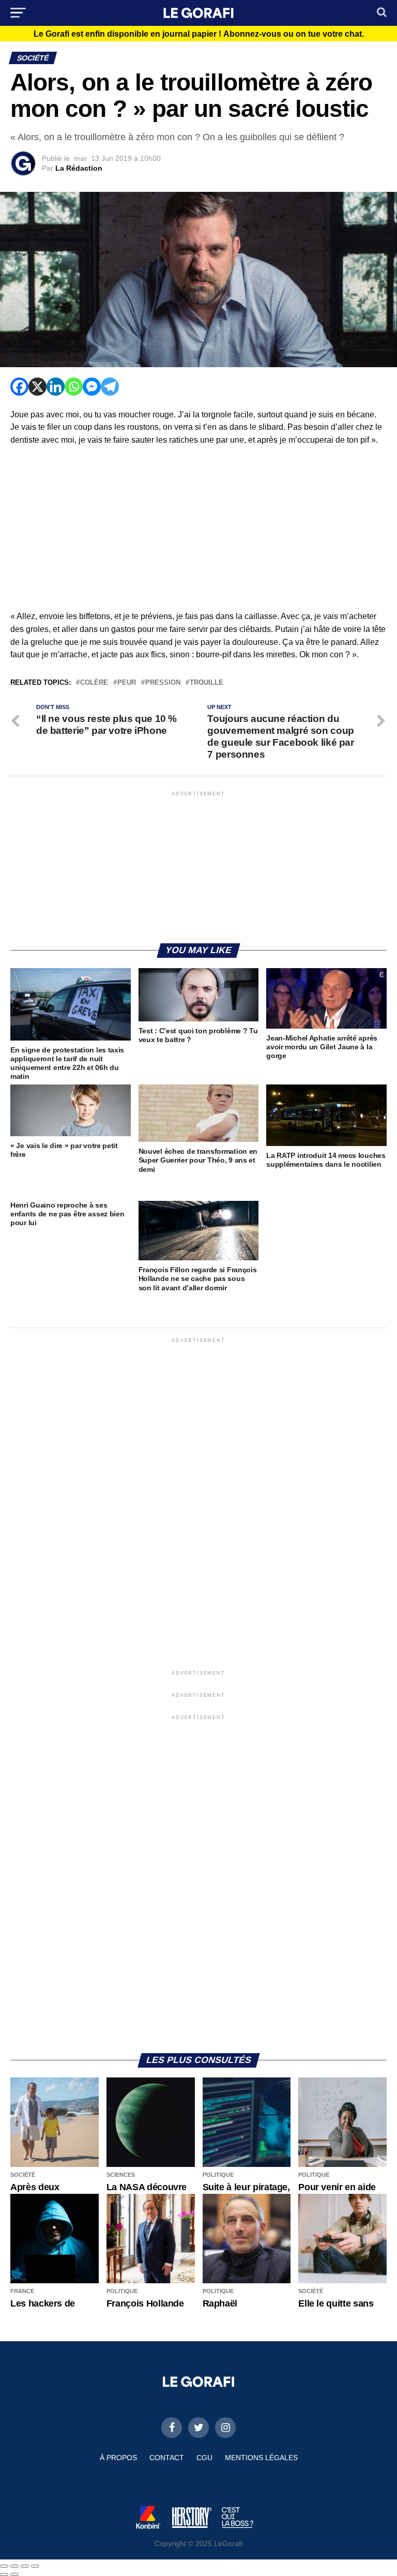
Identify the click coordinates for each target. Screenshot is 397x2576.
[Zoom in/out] (35, 2566)
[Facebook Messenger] (92, 387)
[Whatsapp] (74, 387)
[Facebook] (19, 387)
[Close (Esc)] (4, 2566)
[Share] (14, 2566)
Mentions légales (261, 2458)
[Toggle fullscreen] (25, 2566)
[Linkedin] (56, 387)
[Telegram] (110, 387)
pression (163, 683)
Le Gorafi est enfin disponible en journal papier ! (199, 34)
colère (94, 683)
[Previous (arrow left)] (4, 2574)
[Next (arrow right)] (14, 2574)
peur (127, 683)
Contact (167, 2458)
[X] (37, 387)
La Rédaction (79, 168)
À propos (118, 2458)
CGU (204, 2458)
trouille (207, 683)
